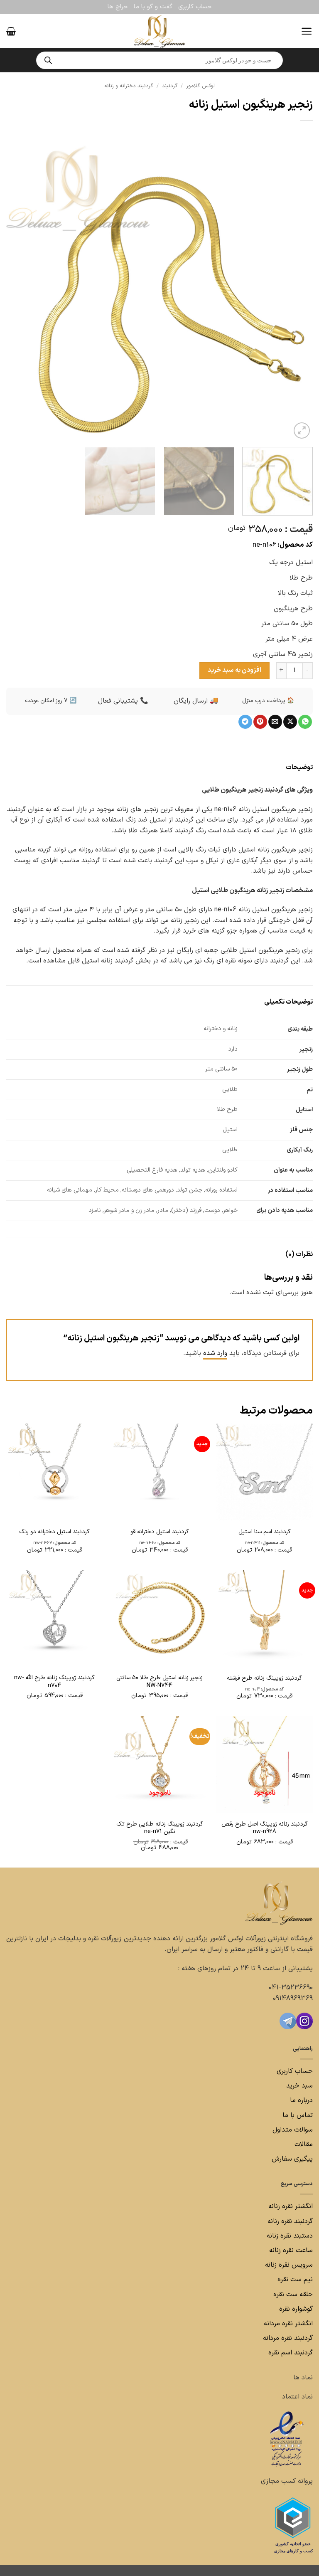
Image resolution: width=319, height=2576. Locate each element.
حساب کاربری (195, 7)
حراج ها (118, 7)
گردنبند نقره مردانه (287, 2338)
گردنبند (170, 86)
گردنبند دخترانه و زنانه (129, 86)
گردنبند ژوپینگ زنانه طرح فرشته (264, 1678)
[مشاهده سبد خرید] (11, 31)
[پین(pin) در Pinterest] (260, 722)
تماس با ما (297, 2115)
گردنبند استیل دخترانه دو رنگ (54, 1532)
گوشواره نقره (295, 2309)
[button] (307, 31)
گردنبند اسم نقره (291, 2353)
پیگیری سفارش (292, 2159)
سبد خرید (299, 2086)
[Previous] (296, 287)
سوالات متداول (292, 2130)
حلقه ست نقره (292, 2295)
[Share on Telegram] (245, 722)
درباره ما (301, 2100)
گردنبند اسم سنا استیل (265, 1532)
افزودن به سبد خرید (234, 670)
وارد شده (215, 1353)
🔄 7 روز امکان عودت (51, 701)
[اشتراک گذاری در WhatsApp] (305, 722)
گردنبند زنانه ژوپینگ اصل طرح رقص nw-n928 (265, 1828)
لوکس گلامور (200, 86)
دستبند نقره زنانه (290, 2236)
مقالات (304, 2144)
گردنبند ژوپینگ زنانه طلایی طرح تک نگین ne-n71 (160, 1828)
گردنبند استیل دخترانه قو (160, 1532)
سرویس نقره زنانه (289, 2265)
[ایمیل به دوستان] (275, 722)
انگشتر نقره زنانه (291, 2206)
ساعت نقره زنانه (291, 2250)
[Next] (17, 287)
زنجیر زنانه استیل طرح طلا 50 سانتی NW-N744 (159, 1682)
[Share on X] (290, 722)
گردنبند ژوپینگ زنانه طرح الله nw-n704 (54, 1682)
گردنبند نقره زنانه (290, 2221)
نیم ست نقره (295, 2280)
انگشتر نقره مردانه (288, 2324)
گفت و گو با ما (153, 7)
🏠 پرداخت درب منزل (268, 701)
